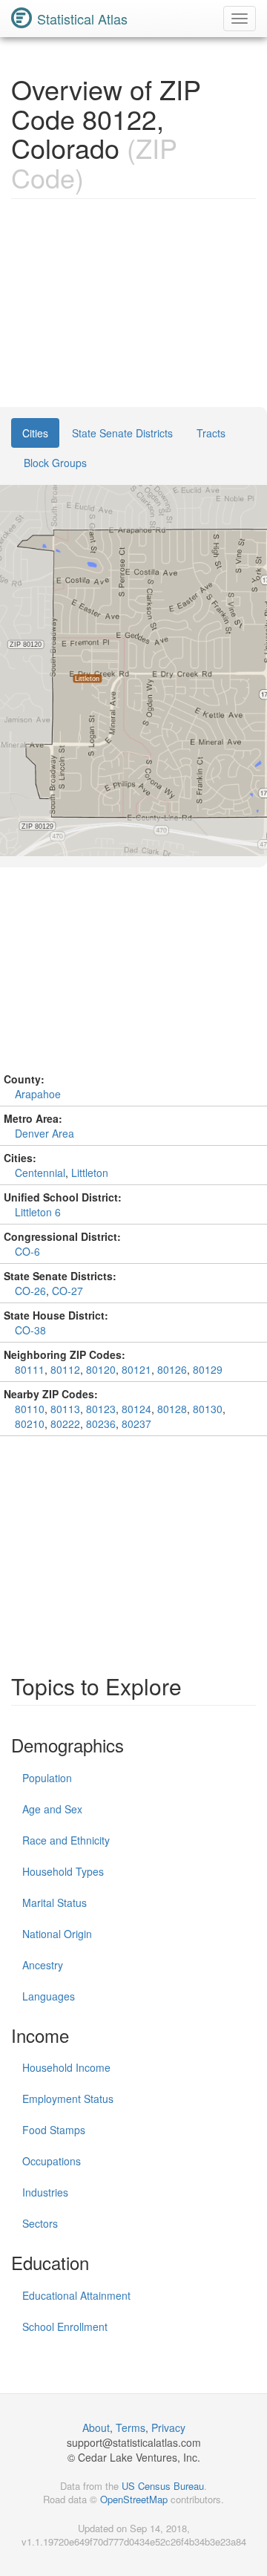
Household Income (66, 2067)
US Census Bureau (163, 2486)
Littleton (90, 1173)
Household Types (63, 1871)
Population (47, 1778)
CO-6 (27, 1251)
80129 (208, 1369)
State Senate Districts (122, 433)
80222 (65, 1424)
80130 (208, 1409)
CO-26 (30, 1291)
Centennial (40, 1173)
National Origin (57, 1934)
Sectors (40, 2223)
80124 (136, 1409)
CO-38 (30, 1330)
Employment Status (68, 2099)
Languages (49, 1996)
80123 (101, 1409)
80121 (136, 1369)
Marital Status (55, 1902)
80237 (136, 1424)
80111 (30, 1369)
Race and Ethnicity (66, 1840)
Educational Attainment (76, 2295)
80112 (65, 1369)
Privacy (168, 2427)
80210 (30, 1424)
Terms (131, 2427)
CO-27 (67, 1291)
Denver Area (44, 1133)
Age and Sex (52, 1809)
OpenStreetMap (134, 2499)
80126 (172, 1369)
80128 (172, 1409)
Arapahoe (38, 1094)
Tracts (211, 433)
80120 (101, 1369)
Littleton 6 (38, 1212)
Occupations (52, 2161)
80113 (65, 1409)
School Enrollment (65, 2326)
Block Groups (55, 463)
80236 (101, 1424)
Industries (45, 2192)
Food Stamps (54, 2130)
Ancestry (43, 1965)
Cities (35, 433)
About (96, 2427)
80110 (30, 1409)
